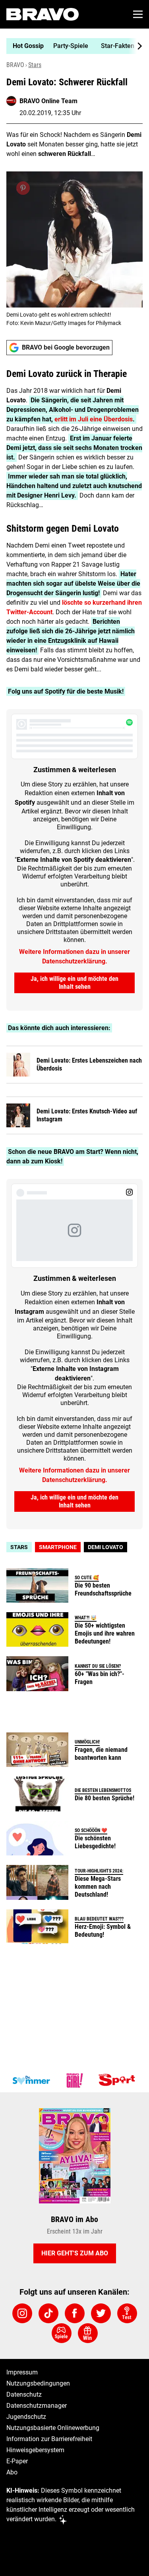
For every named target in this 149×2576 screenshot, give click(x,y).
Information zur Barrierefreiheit (49, 2439)
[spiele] (62, 2333)
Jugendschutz (26, 2417)
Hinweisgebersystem (35, 2450)
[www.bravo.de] (43, 14)
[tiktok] (48, 2313)
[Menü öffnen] (138, 14)
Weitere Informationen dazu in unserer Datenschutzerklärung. (74, 956)
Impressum (22, 2372)
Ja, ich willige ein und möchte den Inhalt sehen (74, 983)
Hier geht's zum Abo (75, 2253)
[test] (127, 2313)
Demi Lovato (105, 1547)
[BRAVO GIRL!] (75, 2080)
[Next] (135, 46)
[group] (71, 46)
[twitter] (101, 2313)
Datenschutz (24, 2394)
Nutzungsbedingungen (38, 2383)
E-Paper (17, 2461)
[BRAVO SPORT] (118, 2080)
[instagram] (22, 2313)
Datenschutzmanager (37, 2406)
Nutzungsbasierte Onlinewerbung (53, 2428)
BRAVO (15, 65)
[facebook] (75, 2313)
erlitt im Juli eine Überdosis (94, 419)
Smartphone (58, 1547)
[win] (88, 2333)
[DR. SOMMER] (31, 2080)
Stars (35, 65)
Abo (12, 2472)
